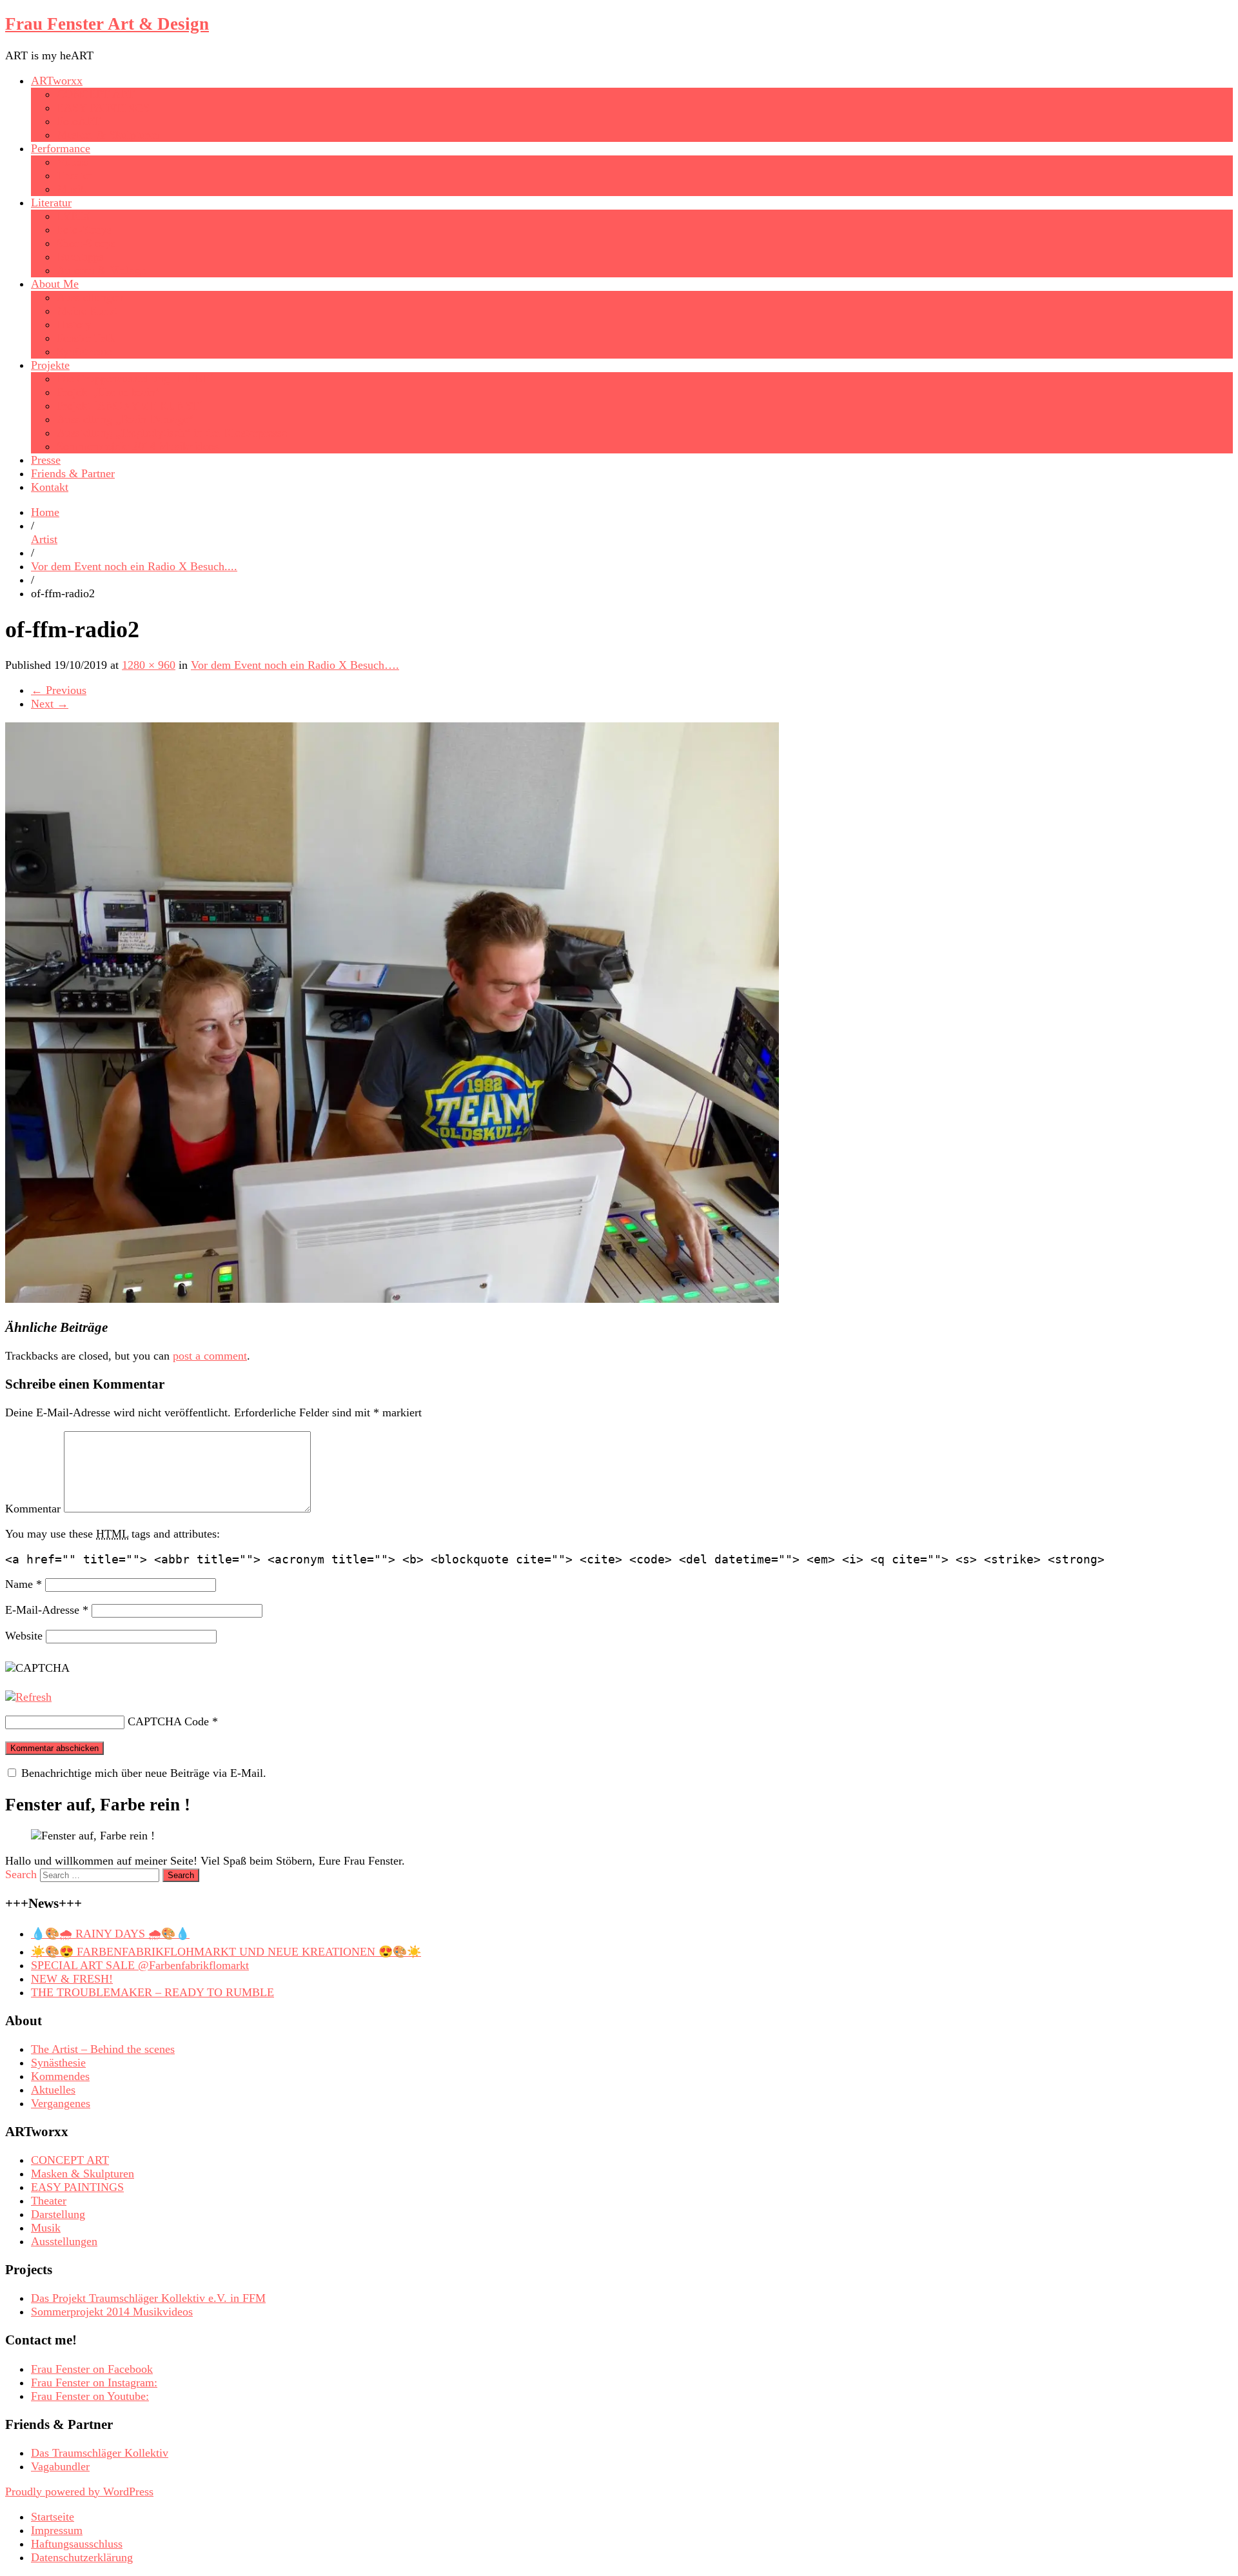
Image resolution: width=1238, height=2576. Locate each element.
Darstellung (58, 2214)
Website (24, 1636)
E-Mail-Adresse (47, 1610)
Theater (74, 175)
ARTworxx (57, 81)
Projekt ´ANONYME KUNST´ (130, 406)
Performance (61, 148)
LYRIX (74, 216)
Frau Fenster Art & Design (107, 24)
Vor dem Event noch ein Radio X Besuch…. (295, 665)
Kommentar (33, 1509)
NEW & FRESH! (72, 1979)
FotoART (79, 121)
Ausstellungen (90, 297)
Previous (59, 690)
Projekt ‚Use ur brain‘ (108, 392)
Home (45, 512)
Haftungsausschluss (77, 2544)
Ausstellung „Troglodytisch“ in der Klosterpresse (172, 433)
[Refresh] (28, 1697)
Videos (73, 162)
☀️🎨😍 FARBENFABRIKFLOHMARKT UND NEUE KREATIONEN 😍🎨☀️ (226, 1952)
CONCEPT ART (96, 94)
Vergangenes (61, 2103)
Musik (72, 189)
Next (50, 704)
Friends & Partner (73, 473)
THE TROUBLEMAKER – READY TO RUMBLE (152, 1992)
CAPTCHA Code (168, 1721)
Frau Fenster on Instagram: (94, 2383)
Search (21, 1874)
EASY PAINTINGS (103, 108)
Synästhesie (84, 352)
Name (24, 1584)
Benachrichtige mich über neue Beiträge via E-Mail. (144, 1773)
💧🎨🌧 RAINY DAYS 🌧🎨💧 (110, 1934)
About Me (55, 284)
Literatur (51, 203)
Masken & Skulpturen (108, 135)
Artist (44, 539)
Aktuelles (53, 2090)
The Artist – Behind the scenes (103, 2049)
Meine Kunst (87, 311)
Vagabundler (60, 2466)
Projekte (50, 365)
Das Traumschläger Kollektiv (100, 2453)
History (74, 324)
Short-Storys (86, 243)
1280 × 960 (149, 665)
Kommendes (60, 2076)
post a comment (210, 1356)
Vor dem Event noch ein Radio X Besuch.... (134, 566)
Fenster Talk (86, 338)
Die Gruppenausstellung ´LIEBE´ (135, 379)
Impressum (57, 2530)
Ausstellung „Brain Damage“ (125, 419)
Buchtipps (80, 257)
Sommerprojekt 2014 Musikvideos (138, 446)
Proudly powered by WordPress (79, 2492)
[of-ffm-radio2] (392, 1299)
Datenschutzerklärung (82, 2557)
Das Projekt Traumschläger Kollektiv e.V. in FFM (148, 2298)
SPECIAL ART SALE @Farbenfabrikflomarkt (140, 1965)
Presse (46, 460)
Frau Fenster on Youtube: (90, 2396)
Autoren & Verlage (101, 270)
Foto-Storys (84, 230)
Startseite (53, 2517)
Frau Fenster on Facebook (92, 2369)
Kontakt (50, 487)
